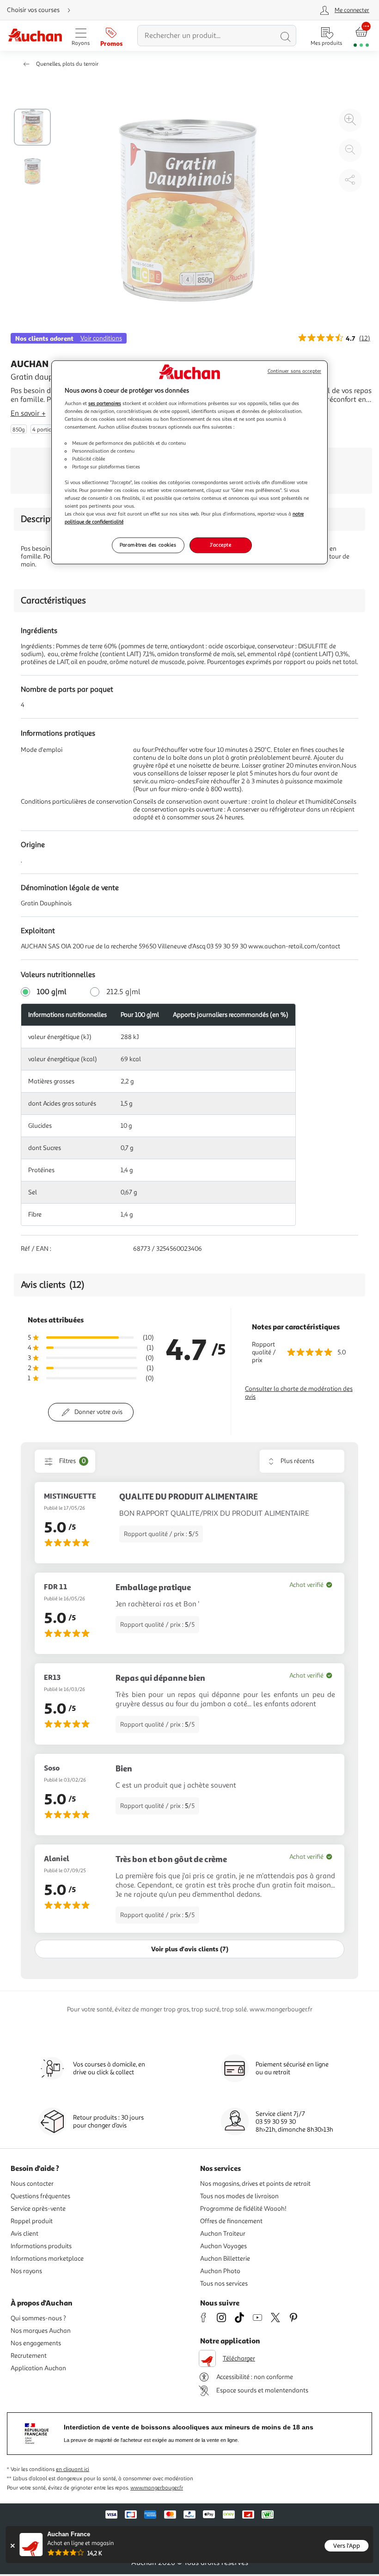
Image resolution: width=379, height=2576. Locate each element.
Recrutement (29, 2356)
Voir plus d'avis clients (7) (190, 1949)
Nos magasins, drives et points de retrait (255, 2184)
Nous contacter (32, 2184)
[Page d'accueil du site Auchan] (35, 36)
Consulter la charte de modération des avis (299, 1393)
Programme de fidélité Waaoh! (243, 2209)
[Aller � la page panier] (361, 36)
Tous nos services (224, 2284)
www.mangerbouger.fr (157, 2488)
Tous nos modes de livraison (239, 2196)
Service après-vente (38, 2209)
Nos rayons (26, 2271)
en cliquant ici (73, 2469)
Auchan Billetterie (225, 2259)
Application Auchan (38, 2368)
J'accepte (220, 545)
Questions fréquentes (40, 2196)
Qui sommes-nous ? (38, 2318)
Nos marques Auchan (41, 2331)
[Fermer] (12, 2546)
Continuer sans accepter (294, 371)
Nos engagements (36, 2343)
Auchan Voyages (223, 2246)
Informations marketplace (47, 2259)
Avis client (24, 2234)
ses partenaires (105, 404)
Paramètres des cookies (148, 545)
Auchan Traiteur (223, 2234)
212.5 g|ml (123, 992)
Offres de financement (231, 2221)
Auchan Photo (220, 2271)
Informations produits (41, 2246)
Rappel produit (32, 2221)
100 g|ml (52, 992)
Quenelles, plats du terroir (67, 64)
